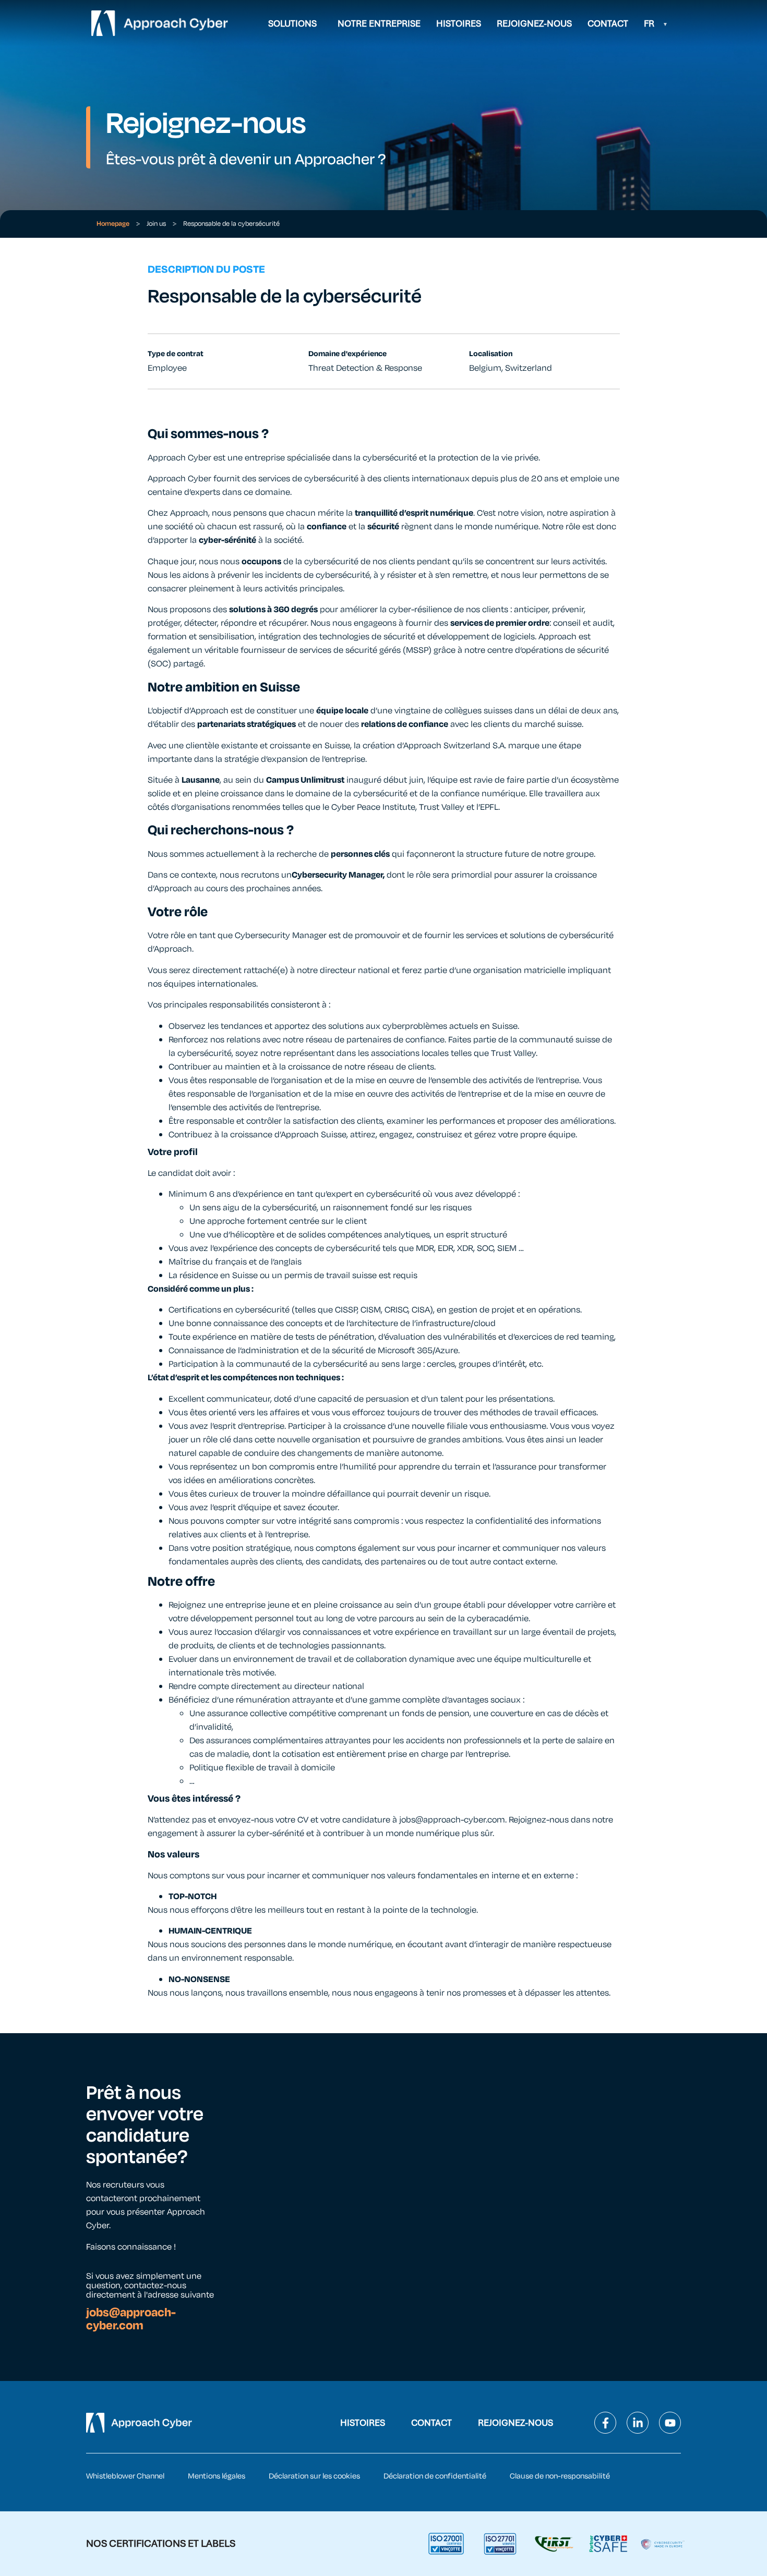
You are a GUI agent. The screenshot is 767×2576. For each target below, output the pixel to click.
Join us (156, 224)
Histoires (459, 23)
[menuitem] (656, 23)
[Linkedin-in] (638, 2423)
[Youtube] (670, 2423)
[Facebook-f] (605, 2423)
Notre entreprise (379, 23)
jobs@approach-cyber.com (131, 2319)
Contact (608, 23)
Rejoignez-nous (534, 23)
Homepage (113, 224)
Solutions (292, 23)
